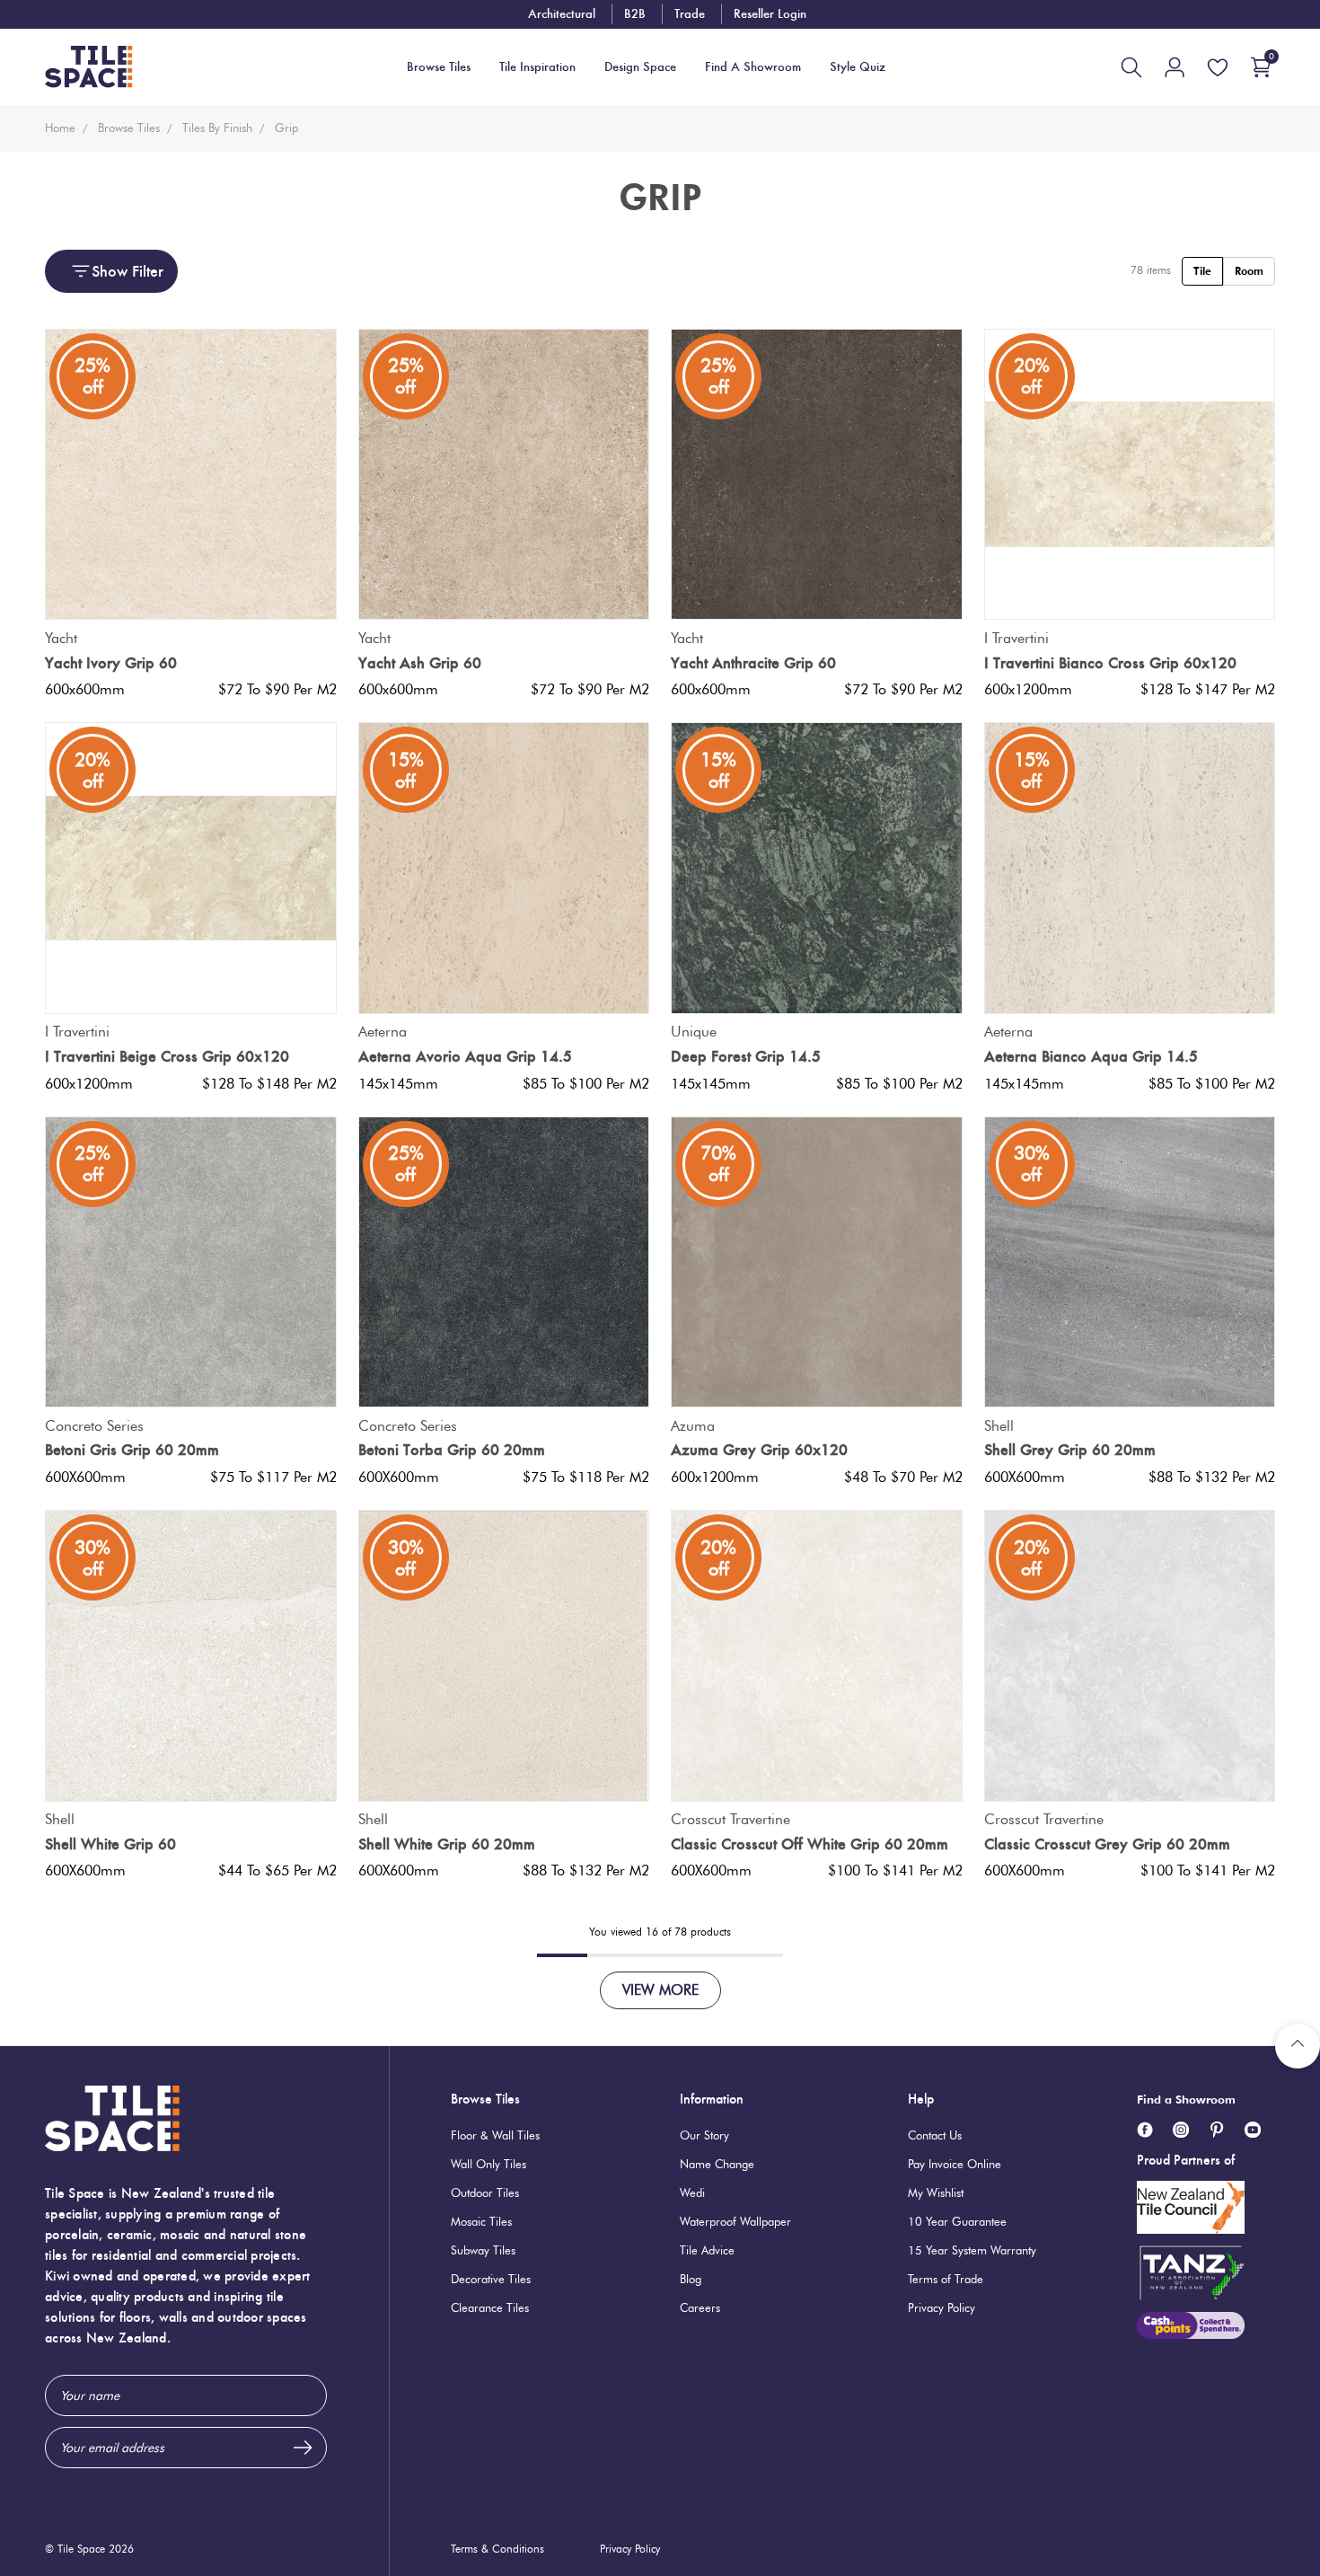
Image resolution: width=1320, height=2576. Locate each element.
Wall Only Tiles (488, 2164)
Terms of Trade (946, 2279)
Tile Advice (707, 2250)
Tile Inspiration (537, 67)
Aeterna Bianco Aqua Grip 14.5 (1091, 1056)
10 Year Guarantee (957, 2221)
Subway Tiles (483, 2250)
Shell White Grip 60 (110, 1844)
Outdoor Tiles (485, 2192)
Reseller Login (770, 13)
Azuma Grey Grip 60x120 (759, 1450)
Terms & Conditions (497, 2549)
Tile (1202, 271)
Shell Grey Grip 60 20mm (1070, 1450)
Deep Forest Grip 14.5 (746, 1056)
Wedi (692, 2192)
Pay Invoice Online (955, 2164)
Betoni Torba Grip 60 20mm (452, 1450)
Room (1249, 271)
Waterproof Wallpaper (735, 2221)
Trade (690, 13)
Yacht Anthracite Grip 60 (753, 663)
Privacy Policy (942, 2307)
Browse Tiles (485, 2099)
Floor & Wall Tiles (495, 2135)
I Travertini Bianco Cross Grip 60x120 (1110, 663)
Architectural (562, 13)
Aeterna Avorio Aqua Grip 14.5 (465, 1056)
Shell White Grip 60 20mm (447, 1844)
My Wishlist (936, 2192)
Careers (700, 2307)
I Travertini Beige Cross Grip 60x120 (167, 1056)
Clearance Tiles (490, 2307)
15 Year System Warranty (972, 2250)
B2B (635, 13)
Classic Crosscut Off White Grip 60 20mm (810, 1844)
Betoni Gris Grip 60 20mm (132, 1450)
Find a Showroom (1186, 2099)
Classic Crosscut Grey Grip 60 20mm (1107, 1844)
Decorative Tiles (491, 2279)
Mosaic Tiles (481, 2221)
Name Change (717, 2164)
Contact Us (935, 2135)
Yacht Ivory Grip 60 (111, 663)
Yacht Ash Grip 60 (420, 663)
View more (660, 1990)
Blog (691, 2279)
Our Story (704, 2135)
